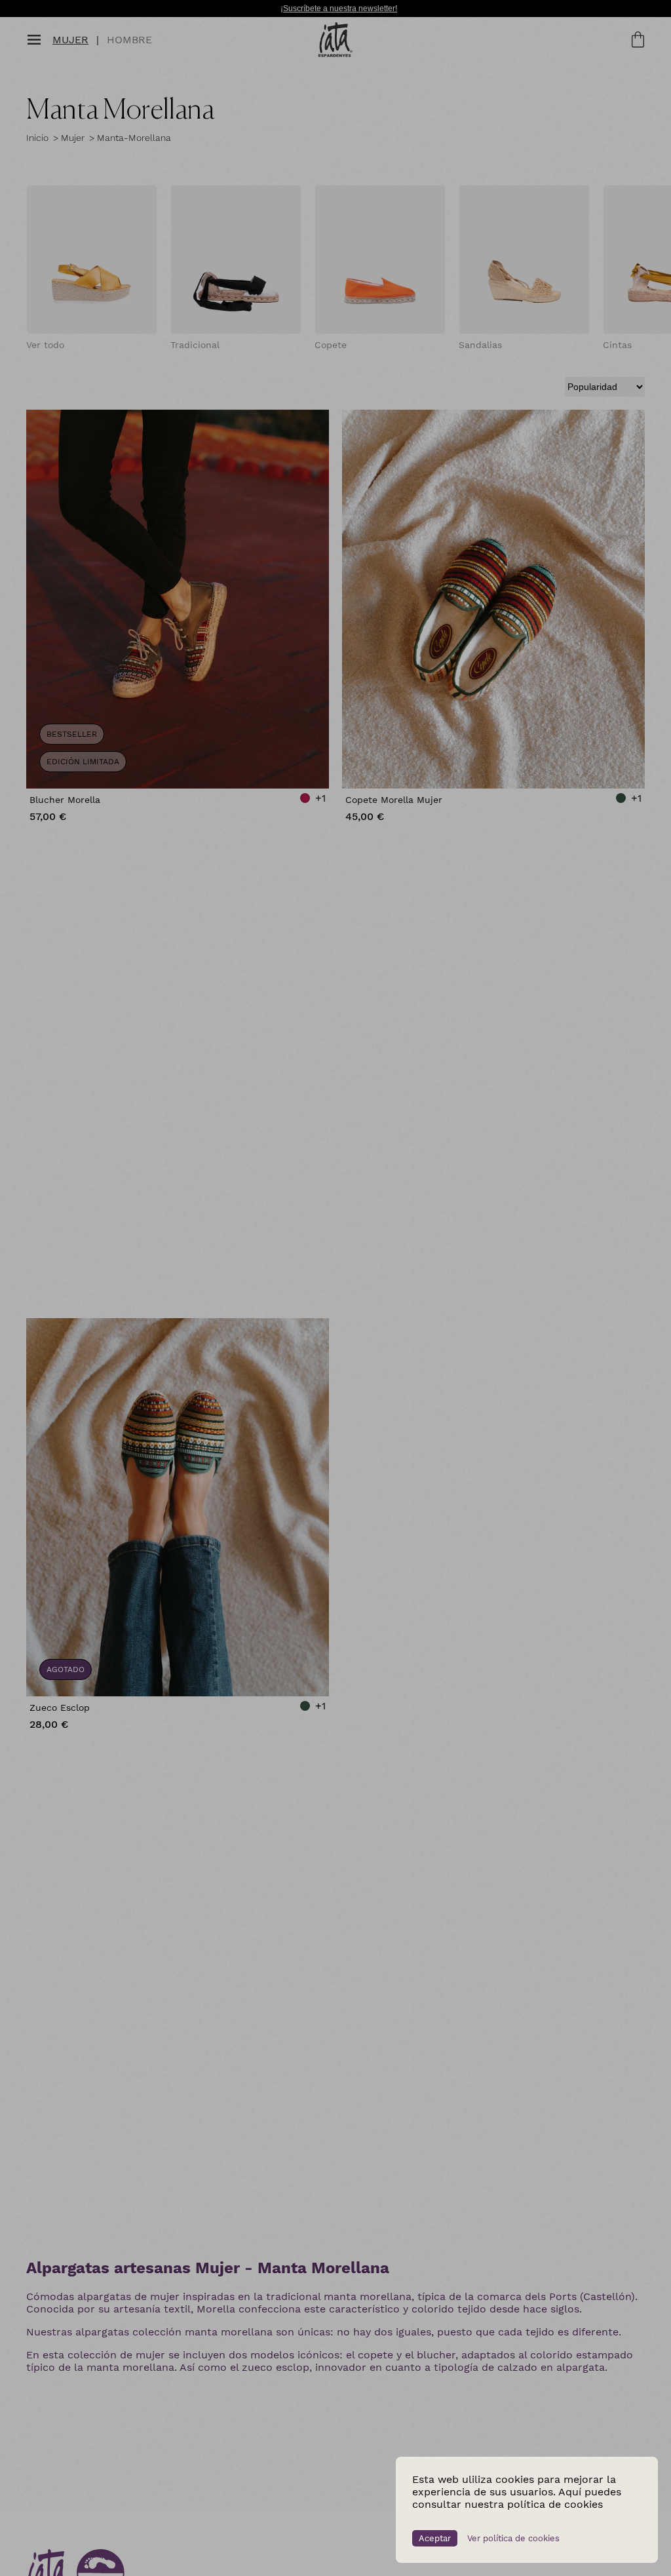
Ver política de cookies (513, 2538)
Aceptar (435, 2538)
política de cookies (555, 2504)
